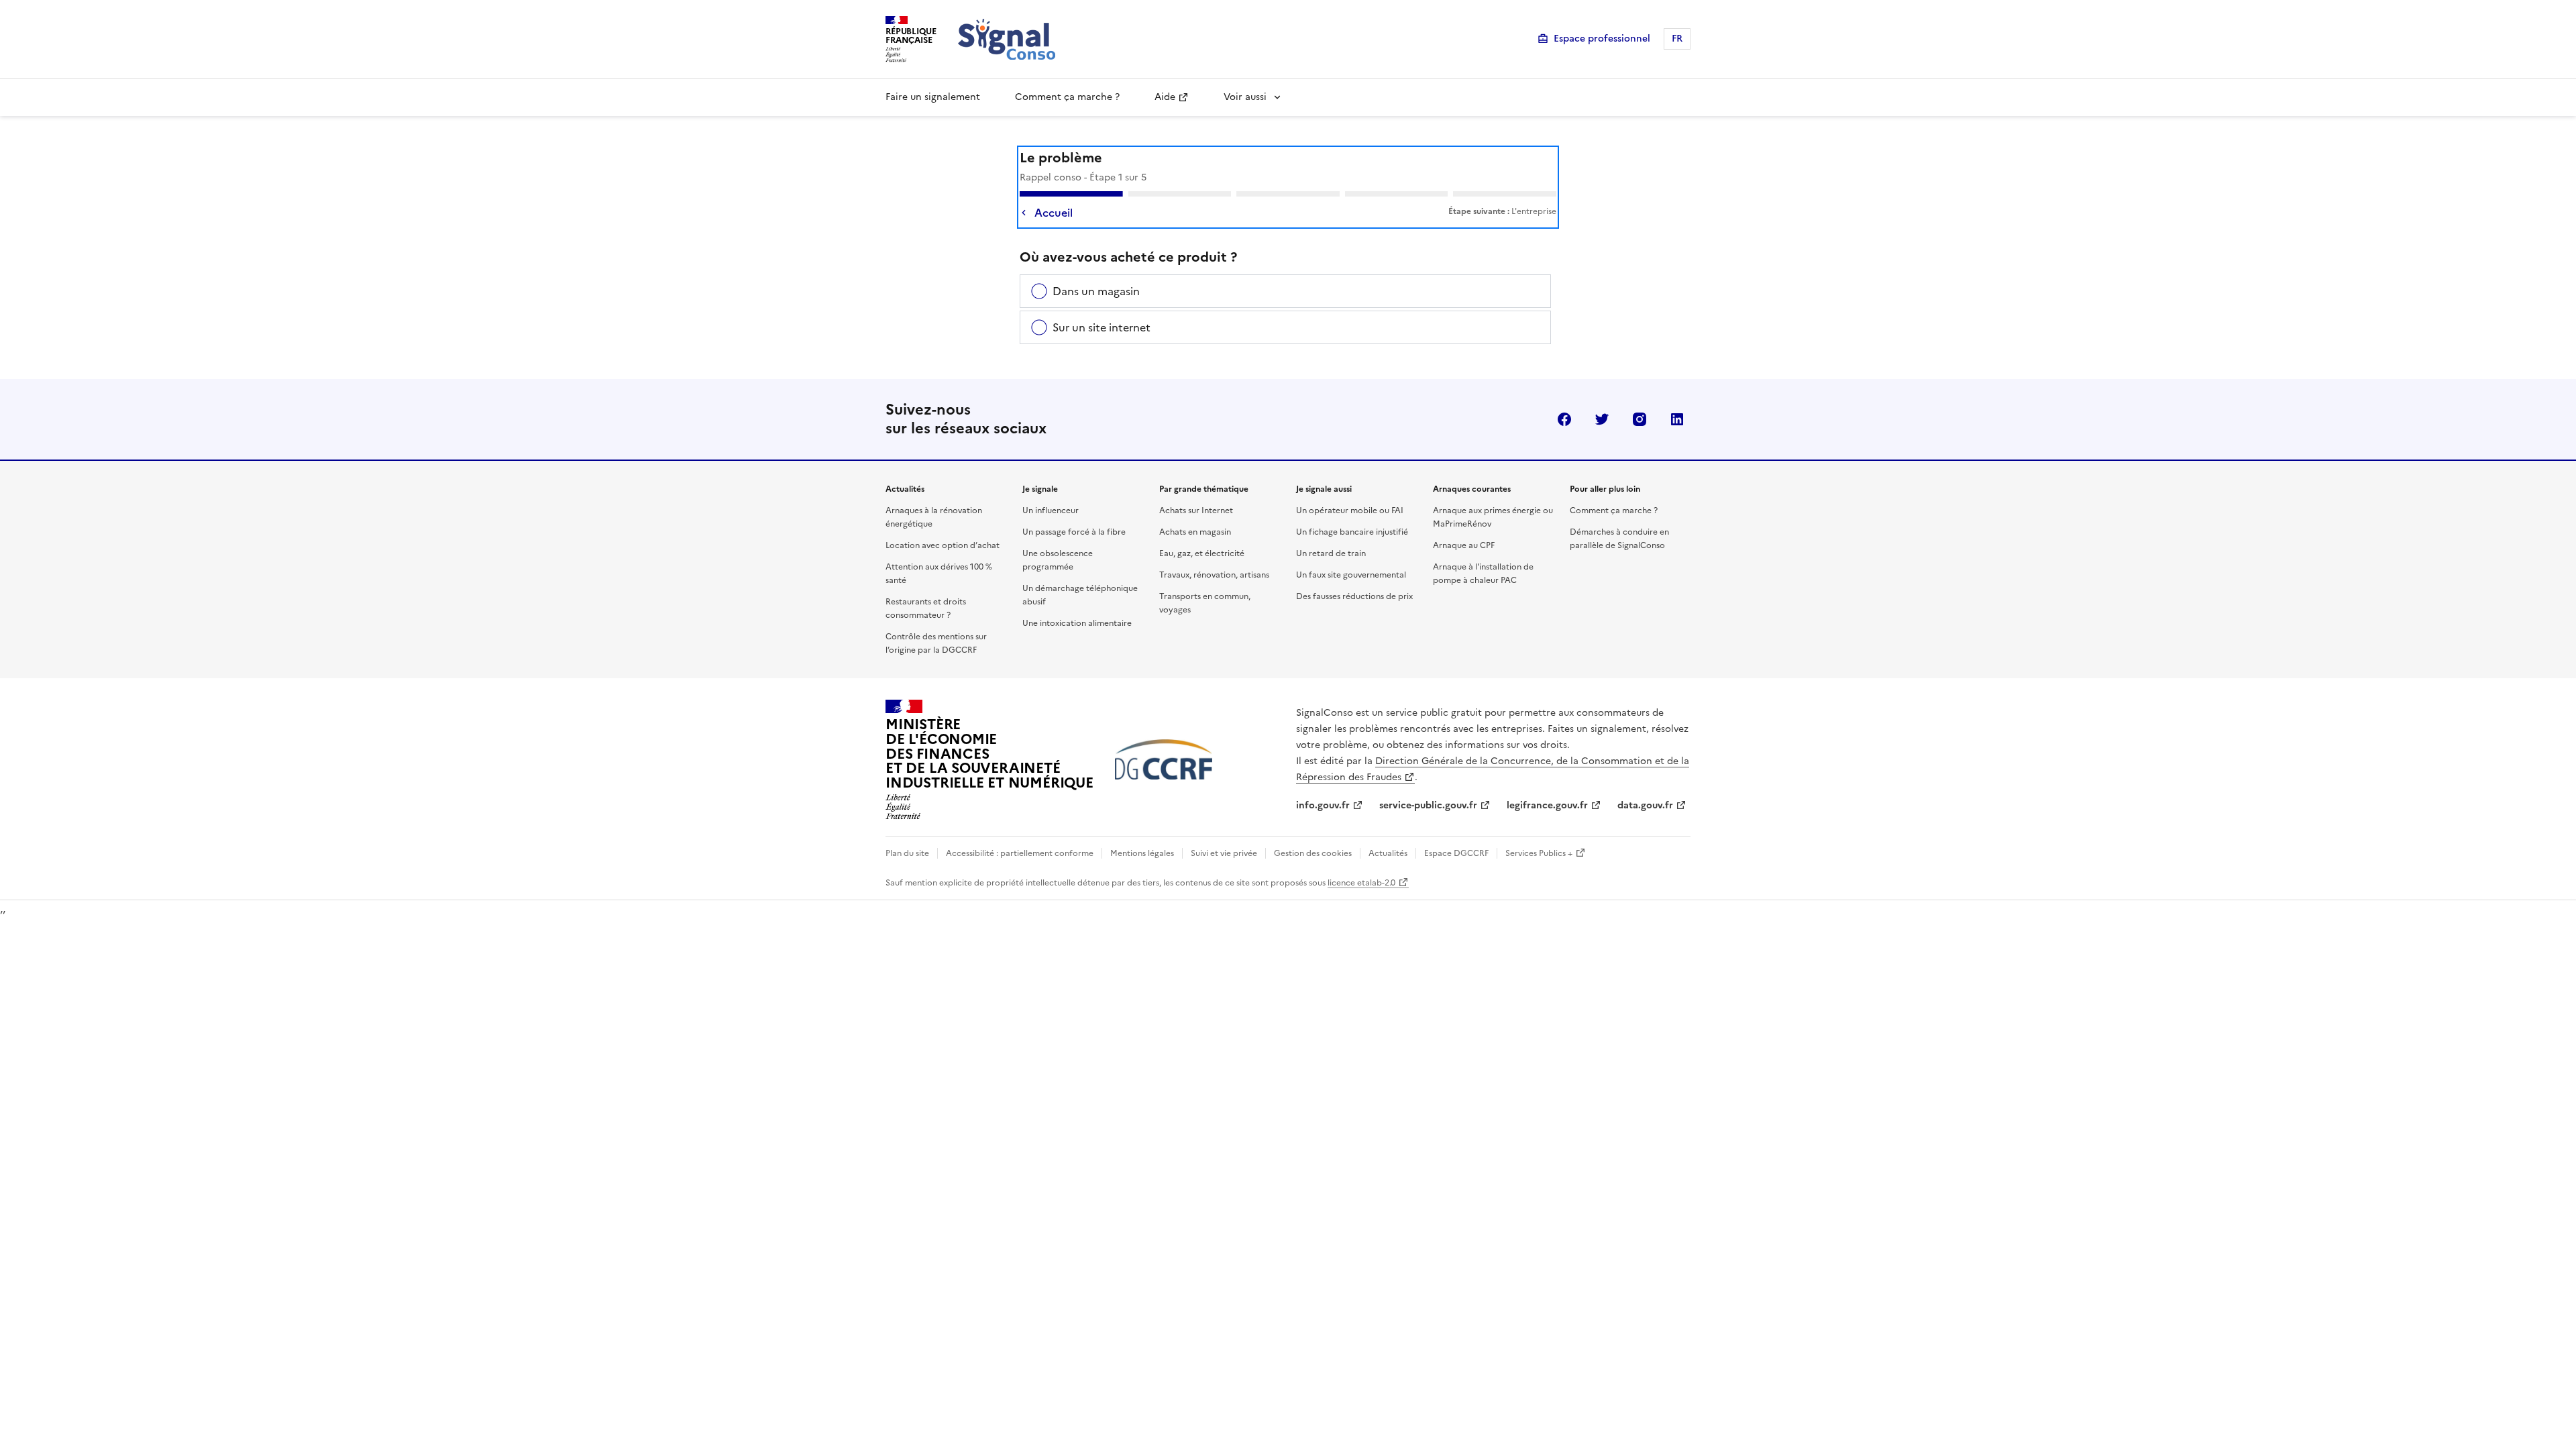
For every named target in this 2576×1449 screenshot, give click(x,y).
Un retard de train (1331, 553)
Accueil (1054, 213)
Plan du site (907, 853)
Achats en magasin (1195, 532)
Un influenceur (1051, 511)
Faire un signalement (933, 97)
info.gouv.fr (1323, 805)
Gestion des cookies (1313, 853)
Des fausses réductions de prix (1354, 596)
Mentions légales (1142, 853)
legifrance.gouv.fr (1547, 805)
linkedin (1677, 419)
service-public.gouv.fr (1428, 805)
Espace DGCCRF (1456, 853)
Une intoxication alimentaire (1077, 623)
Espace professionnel (1602, 39)
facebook (1564, 419)
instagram (1640, 419)
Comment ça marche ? (1067, 97)
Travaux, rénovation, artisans (1214, 575)
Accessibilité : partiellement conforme (1020, 853)
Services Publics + (1539, 853)
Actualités (1388, 853)
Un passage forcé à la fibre (1074, 532)
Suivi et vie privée (1224, 853)
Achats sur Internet (1196, 511)
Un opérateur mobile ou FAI (1350, 511)
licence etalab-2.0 (1361, 883)
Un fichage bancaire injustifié (1352, 532)
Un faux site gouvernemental (1351, 575)
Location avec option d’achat (943, 545)
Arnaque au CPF (1464, 545)
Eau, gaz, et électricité (1202, 553)
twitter (1602, 419)
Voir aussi (1245, 97)
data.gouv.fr (1645, 805)
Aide (1165, 97)
